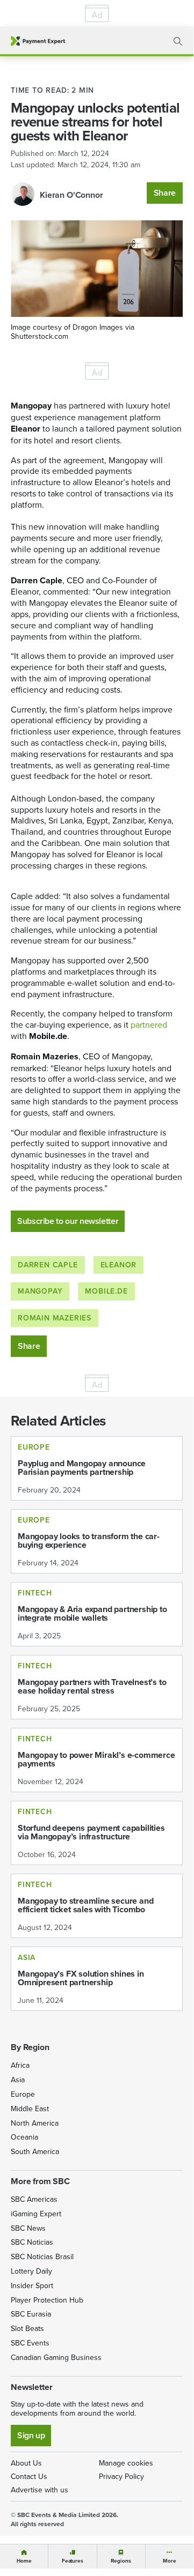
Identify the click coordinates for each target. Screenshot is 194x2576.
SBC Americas (34, 2199)
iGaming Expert (36, 2214)
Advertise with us (39, 2490)
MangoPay (40, 1291)
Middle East (30, 2109)
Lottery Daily (31, 2271)
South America (35, 2151)
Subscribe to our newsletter (68, 1221)
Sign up (31, 2435)
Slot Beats (27, 2328)
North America (35, 2123)
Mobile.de (106, 1291)
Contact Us (29, 2476)
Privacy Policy (121, 2476)
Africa (20, 2065)
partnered (149, 1025)
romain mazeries (55, 1318)
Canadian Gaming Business (56, 2357)
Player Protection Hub (47, 2300)
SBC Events (30, 2343)
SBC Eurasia (31, 2314)
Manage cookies (126, 2463)
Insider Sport (32, 2285)
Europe (23, 2094)
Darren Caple (48, 1265)
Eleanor (119, 1265)
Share (165, 193)
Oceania (24, 2137)
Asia (18, 2080)
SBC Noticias (32, 2242)
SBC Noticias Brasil (42, 2256)
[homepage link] (38, 41)
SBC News (28, 2228)
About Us (26, 2463)
